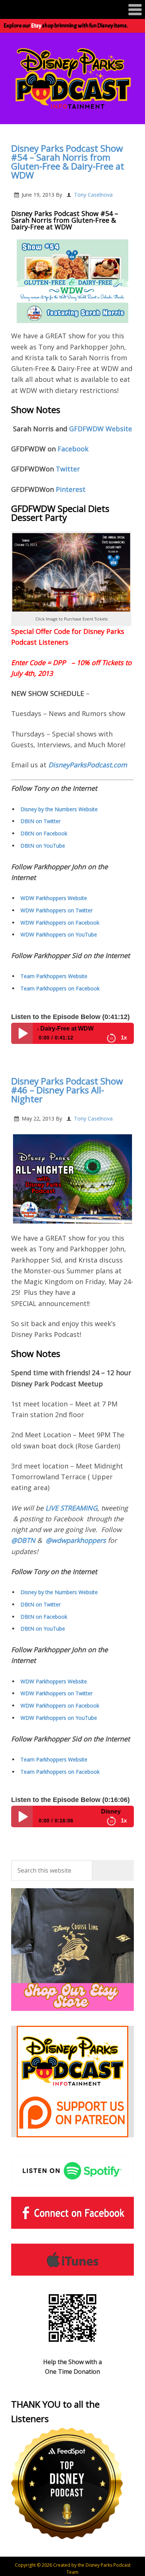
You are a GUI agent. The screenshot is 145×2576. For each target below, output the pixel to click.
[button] (72, 9)
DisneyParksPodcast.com (88, 765)
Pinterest (70, 489)
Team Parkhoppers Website (54, 976)
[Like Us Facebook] (72, 2213)
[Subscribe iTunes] (72, 2260)
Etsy (36, 26)
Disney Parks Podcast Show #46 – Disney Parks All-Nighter (67, 1090)
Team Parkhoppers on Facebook (60, 988)
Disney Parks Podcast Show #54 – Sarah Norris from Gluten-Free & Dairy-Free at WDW (68, 162)
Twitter (68, 469)
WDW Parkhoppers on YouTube (59, 934)
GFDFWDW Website (100, 429)
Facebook (73, 449)
